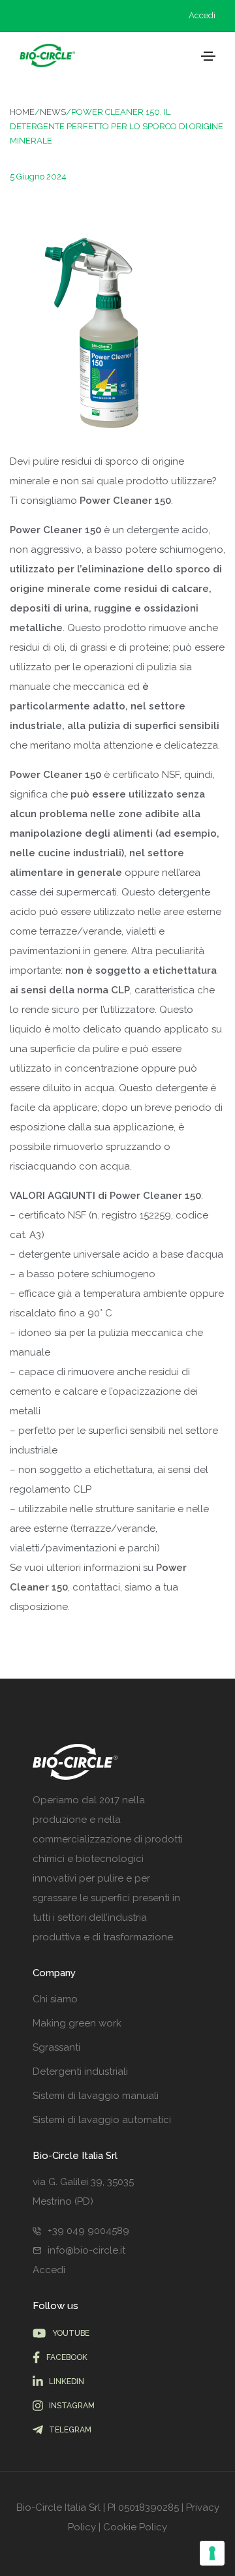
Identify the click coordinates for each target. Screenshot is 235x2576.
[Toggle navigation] (208, 56)
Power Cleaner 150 (155, 1196)
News (53, 112)
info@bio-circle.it (86, 2250)
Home (22, 112)
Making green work (77, 2023)
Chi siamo (55, 1999)
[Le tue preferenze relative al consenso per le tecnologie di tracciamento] (212, 2553)
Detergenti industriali (80, 2072)
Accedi (202, 15)
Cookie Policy (135, 2527)
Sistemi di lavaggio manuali (96, 2096)
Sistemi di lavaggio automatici (102, 2120)
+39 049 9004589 (88, 2231)
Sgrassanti (56, 2047)
